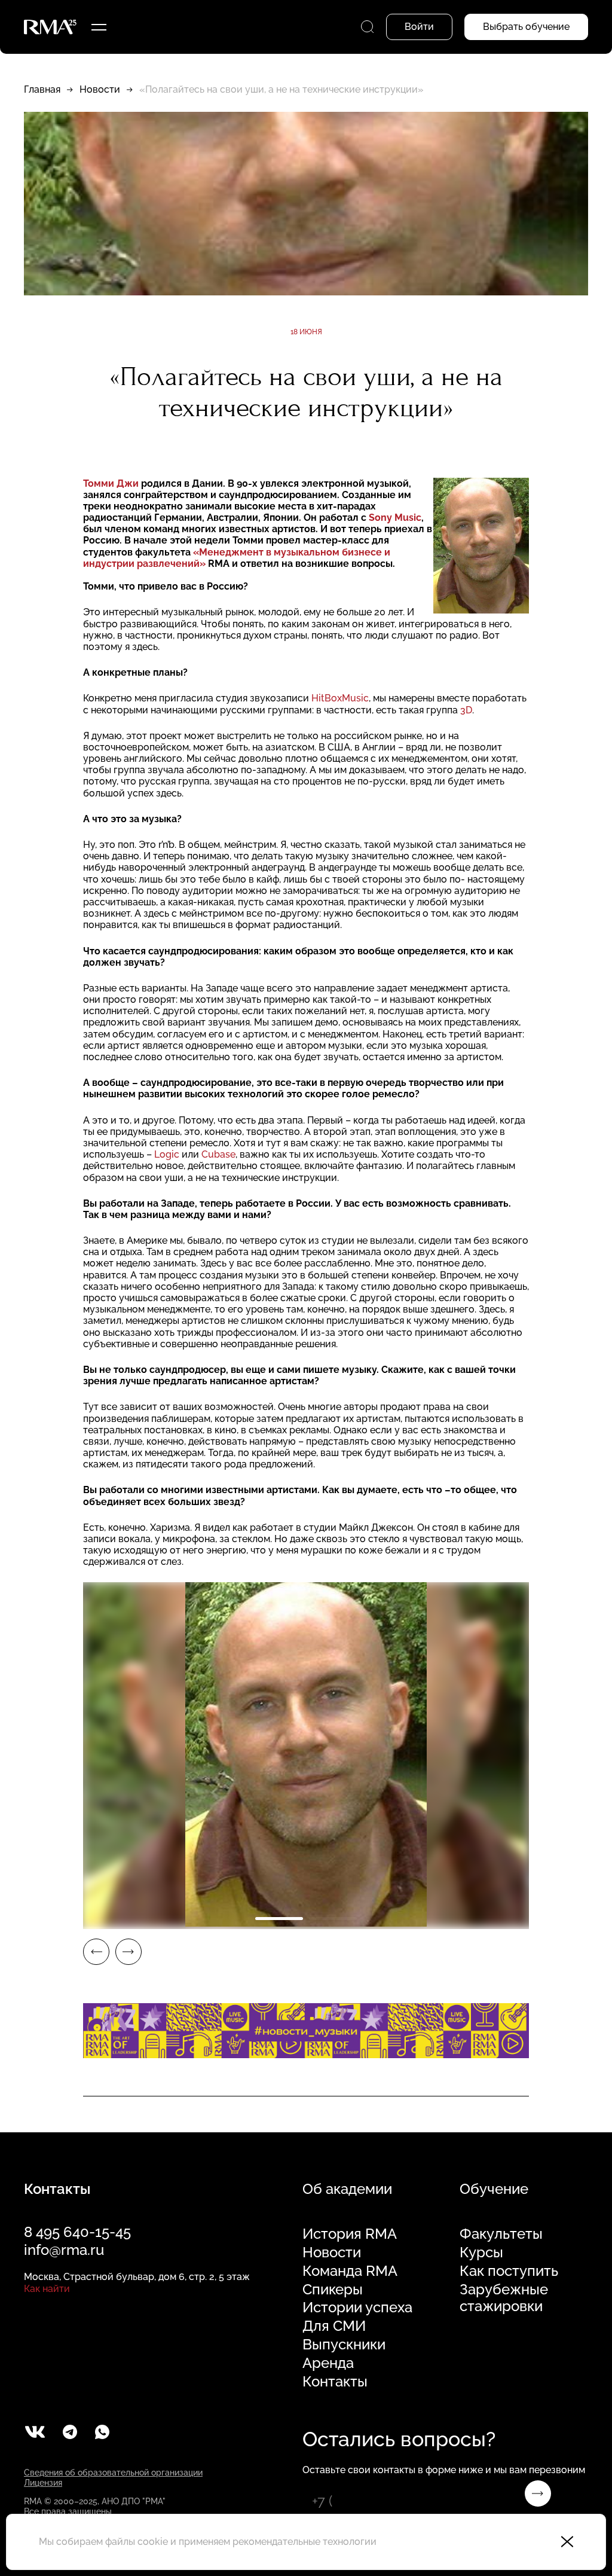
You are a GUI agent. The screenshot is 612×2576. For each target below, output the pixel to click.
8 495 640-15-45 (77, 2232)
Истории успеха (357, 2308)
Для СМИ (334, 2326)
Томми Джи (111, 483)
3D (466, 710)
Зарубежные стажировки (504, 2298)
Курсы (481, 2253)
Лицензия (43, 2483)
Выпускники (344, 2345)
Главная (42, 89)
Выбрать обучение (526, 27)
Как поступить (509, 2271)
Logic (167, 1154)
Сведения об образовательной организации (113, 2473)
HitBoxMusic (340, 698)
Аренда (328, 2363)
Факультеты (501, 2234)
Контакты (335, 2382)
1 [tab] (279, 1919)
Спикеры (333, 2290)
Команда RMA (350, 2271)
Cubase (218, 1154)
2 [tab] (333, 1919)
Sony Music (395, 518)
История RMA (350, 2234)
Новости (100, 89)
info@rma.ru (64, 2250)
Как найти (47, 2289)
